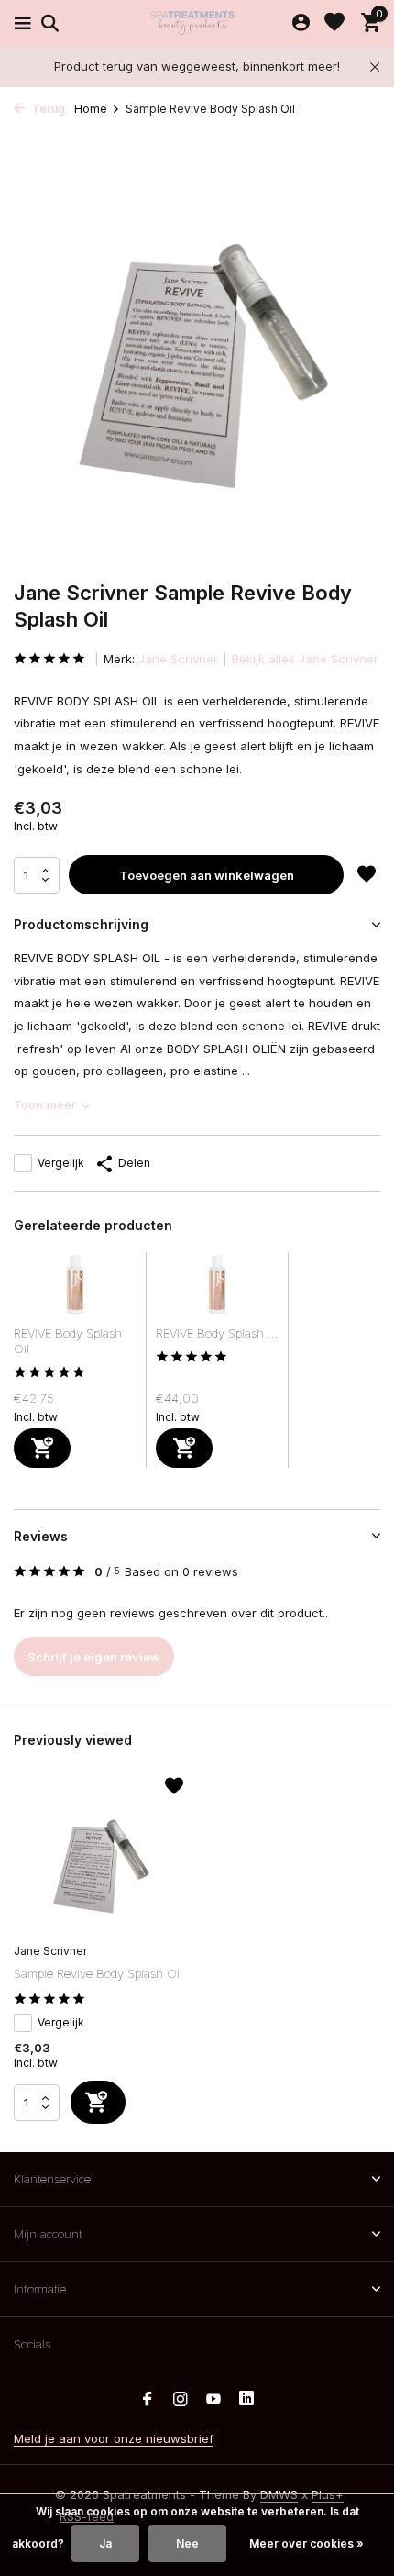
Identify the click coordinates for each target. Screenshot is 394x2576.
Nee (187, 2543)
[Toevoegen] (42, 1448)
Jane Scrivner (178, 659)
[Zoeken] (47, 23)
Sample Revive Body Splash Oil (98, 1973)
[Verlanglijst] (334, 23)
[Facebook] (148, 2400)
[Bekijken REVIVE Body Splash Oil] (75, 1289)
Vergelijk (61, 1163)
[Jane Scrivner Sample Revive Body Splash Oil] (98, 1858)
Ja (105, 2543)
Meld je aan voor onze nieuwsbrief (114, 2438)
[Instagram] (181, 2400)
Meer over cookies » (306, 2543)
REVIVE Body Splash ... (217, 1333)
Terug (47, 109)
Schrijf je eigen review (94, 1657)
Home (91, 109)
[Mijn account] (301, 23)
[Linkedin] (246, 2400)
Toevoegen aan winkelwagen (207, 875)
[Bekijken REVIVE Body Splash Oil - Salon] (217, 1289)
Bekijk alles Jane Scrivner (305, 659)
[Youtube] (213, 2400)
